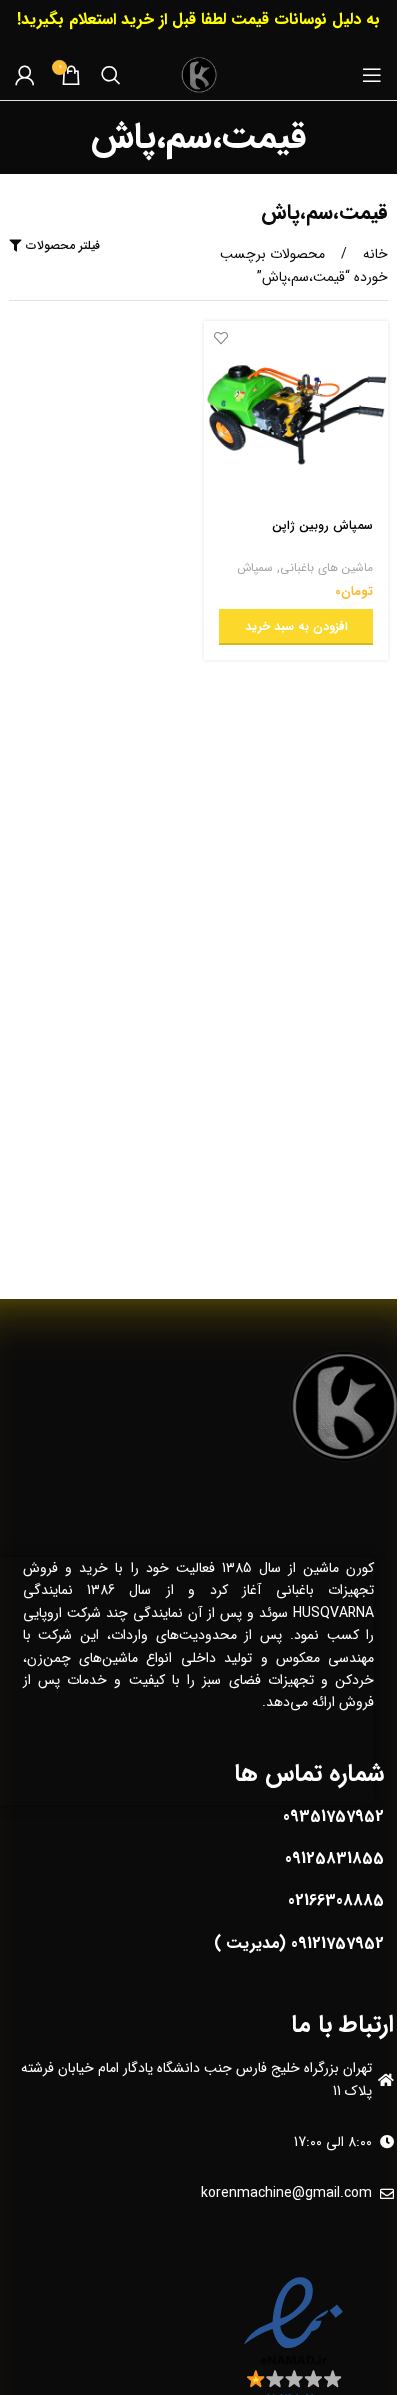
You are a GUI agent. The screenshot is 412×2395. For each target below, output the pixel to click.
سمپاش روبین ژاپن (322, 526)
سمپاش (255, 568)
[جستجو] (111, 75)
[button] (296, 627)
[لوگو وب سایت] (199, 74)
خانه (373, 254)
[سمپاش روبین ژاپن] (296, 413)
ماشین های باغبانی (326, 568)
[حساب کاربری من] (25, 75)
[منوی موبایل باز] (372, 75)
